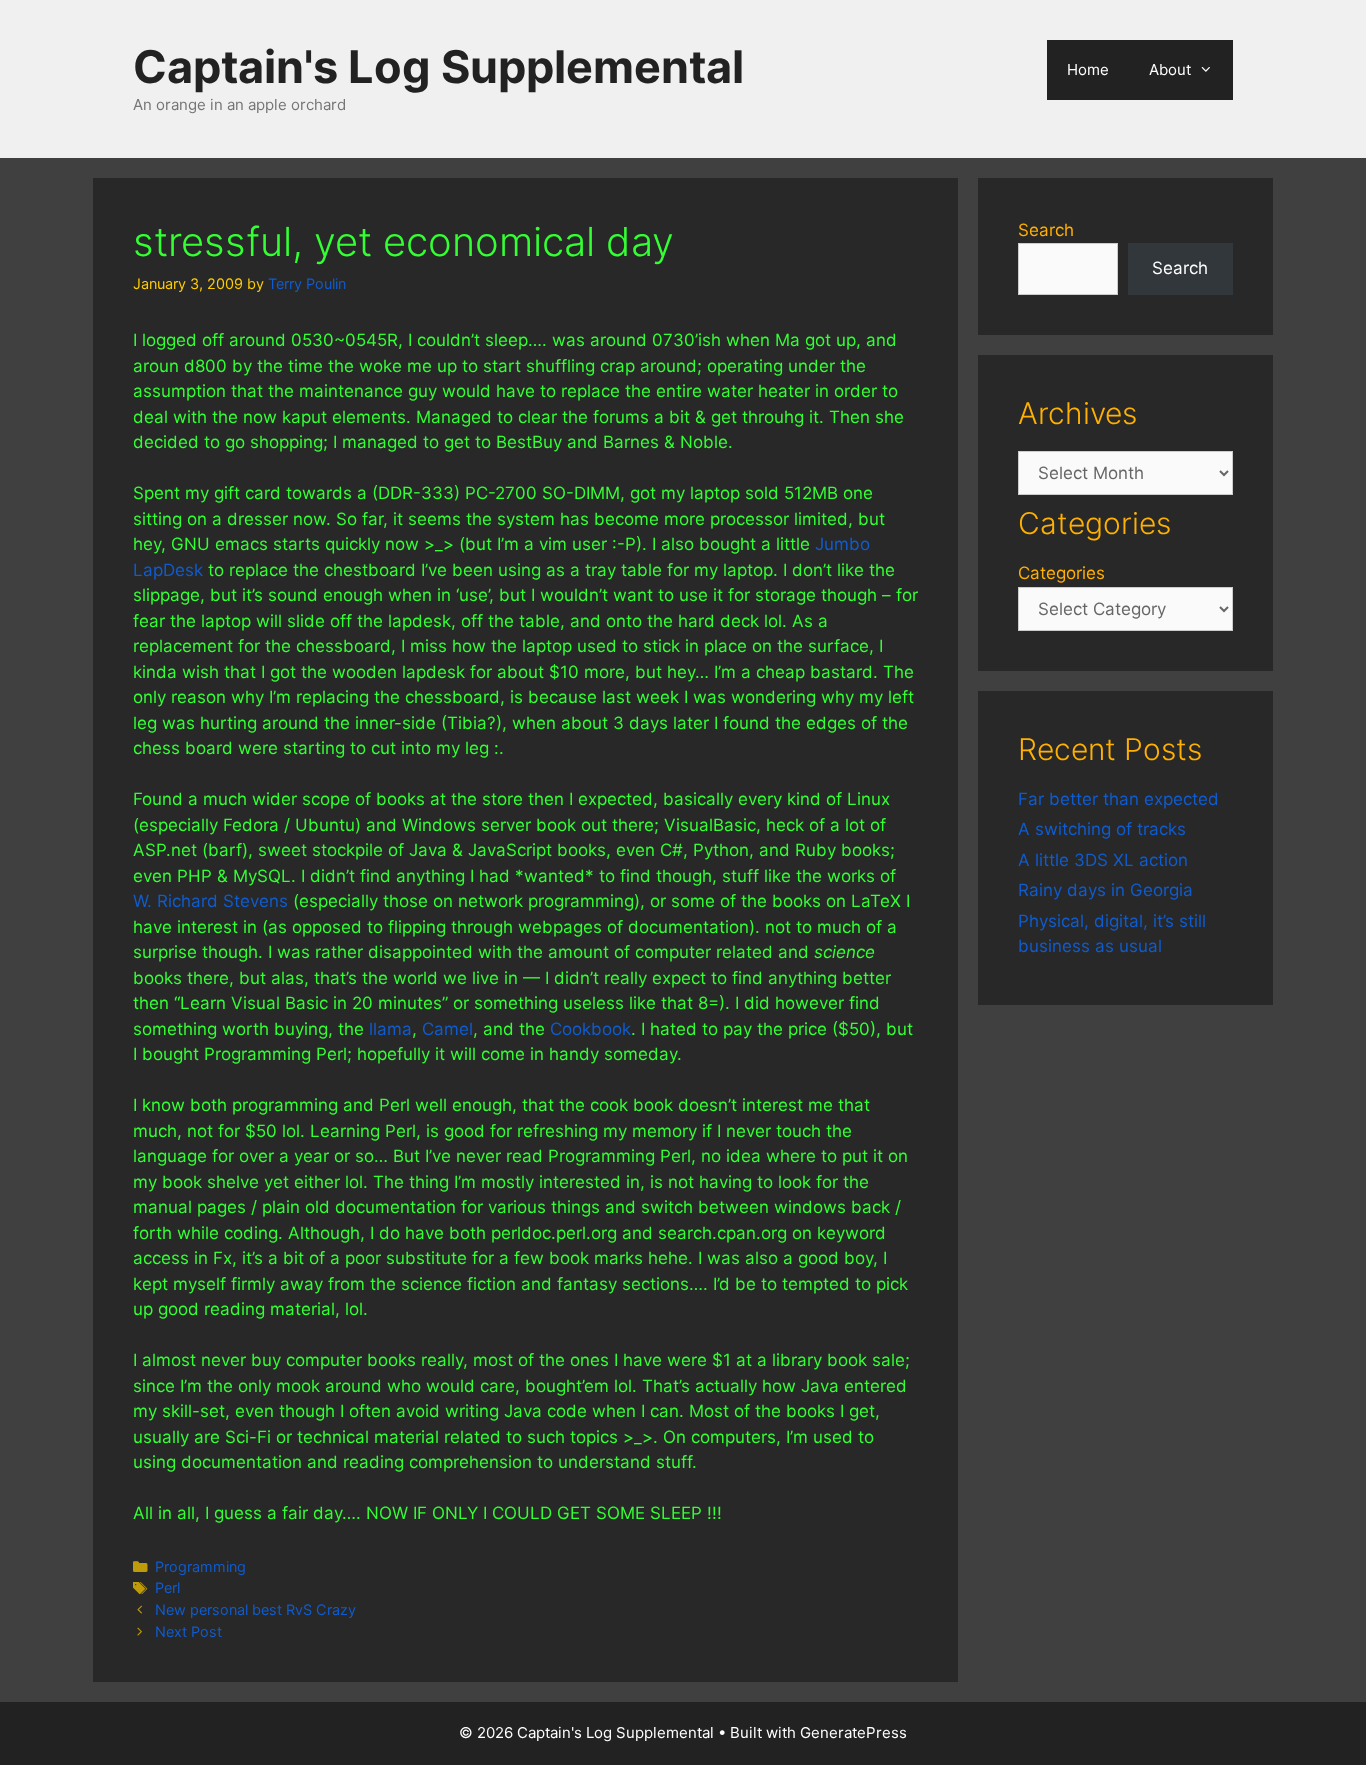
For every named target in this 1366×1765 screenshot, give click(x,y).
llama (390, 1029)
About (1170, 69)
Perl (167, 1587)
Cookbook (590, 1029)
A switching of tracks (1102, 829)
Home (1088, 69)
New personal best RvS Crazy (255, 1609)
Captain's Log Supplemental (438, 66)
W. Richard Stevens (210, 901)
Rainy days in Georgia (1105, 890)
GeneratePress (853, 1732)
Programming (200, 1566)
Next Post (188, 1631)
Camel (447, 1029)
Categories (1061, 573)
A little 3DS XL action (1103, 860)
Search (1046, 230)
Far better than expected (1118, 799)
